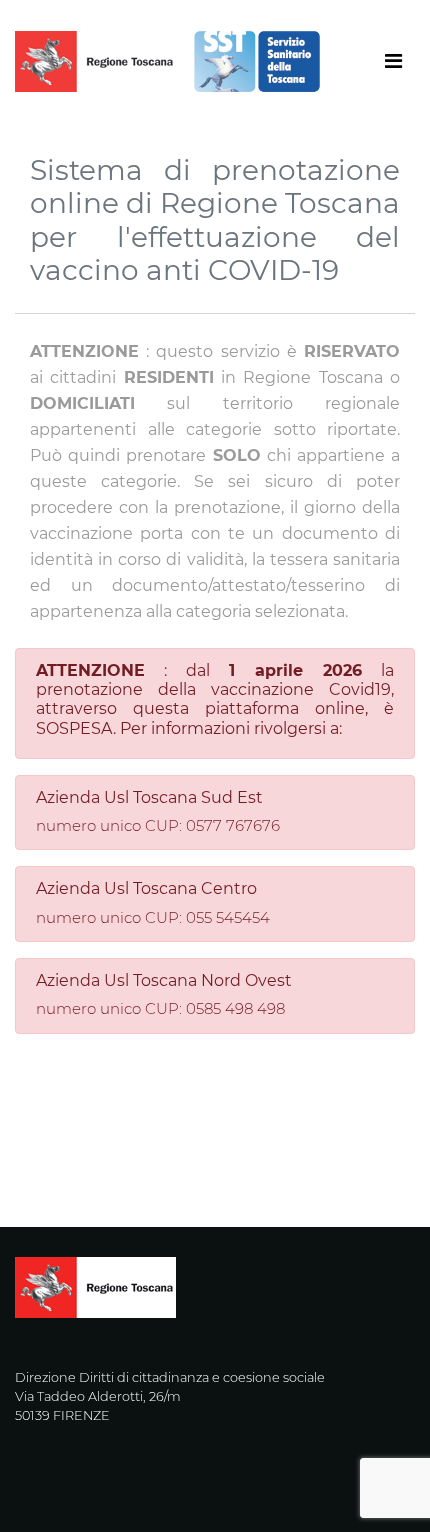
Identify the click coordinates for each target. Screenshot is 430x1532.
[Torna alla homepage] (176, 61)
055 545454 (228, 917)
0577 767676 (233, 825)
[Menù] (315, 61)
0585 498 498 (235, 1008)
